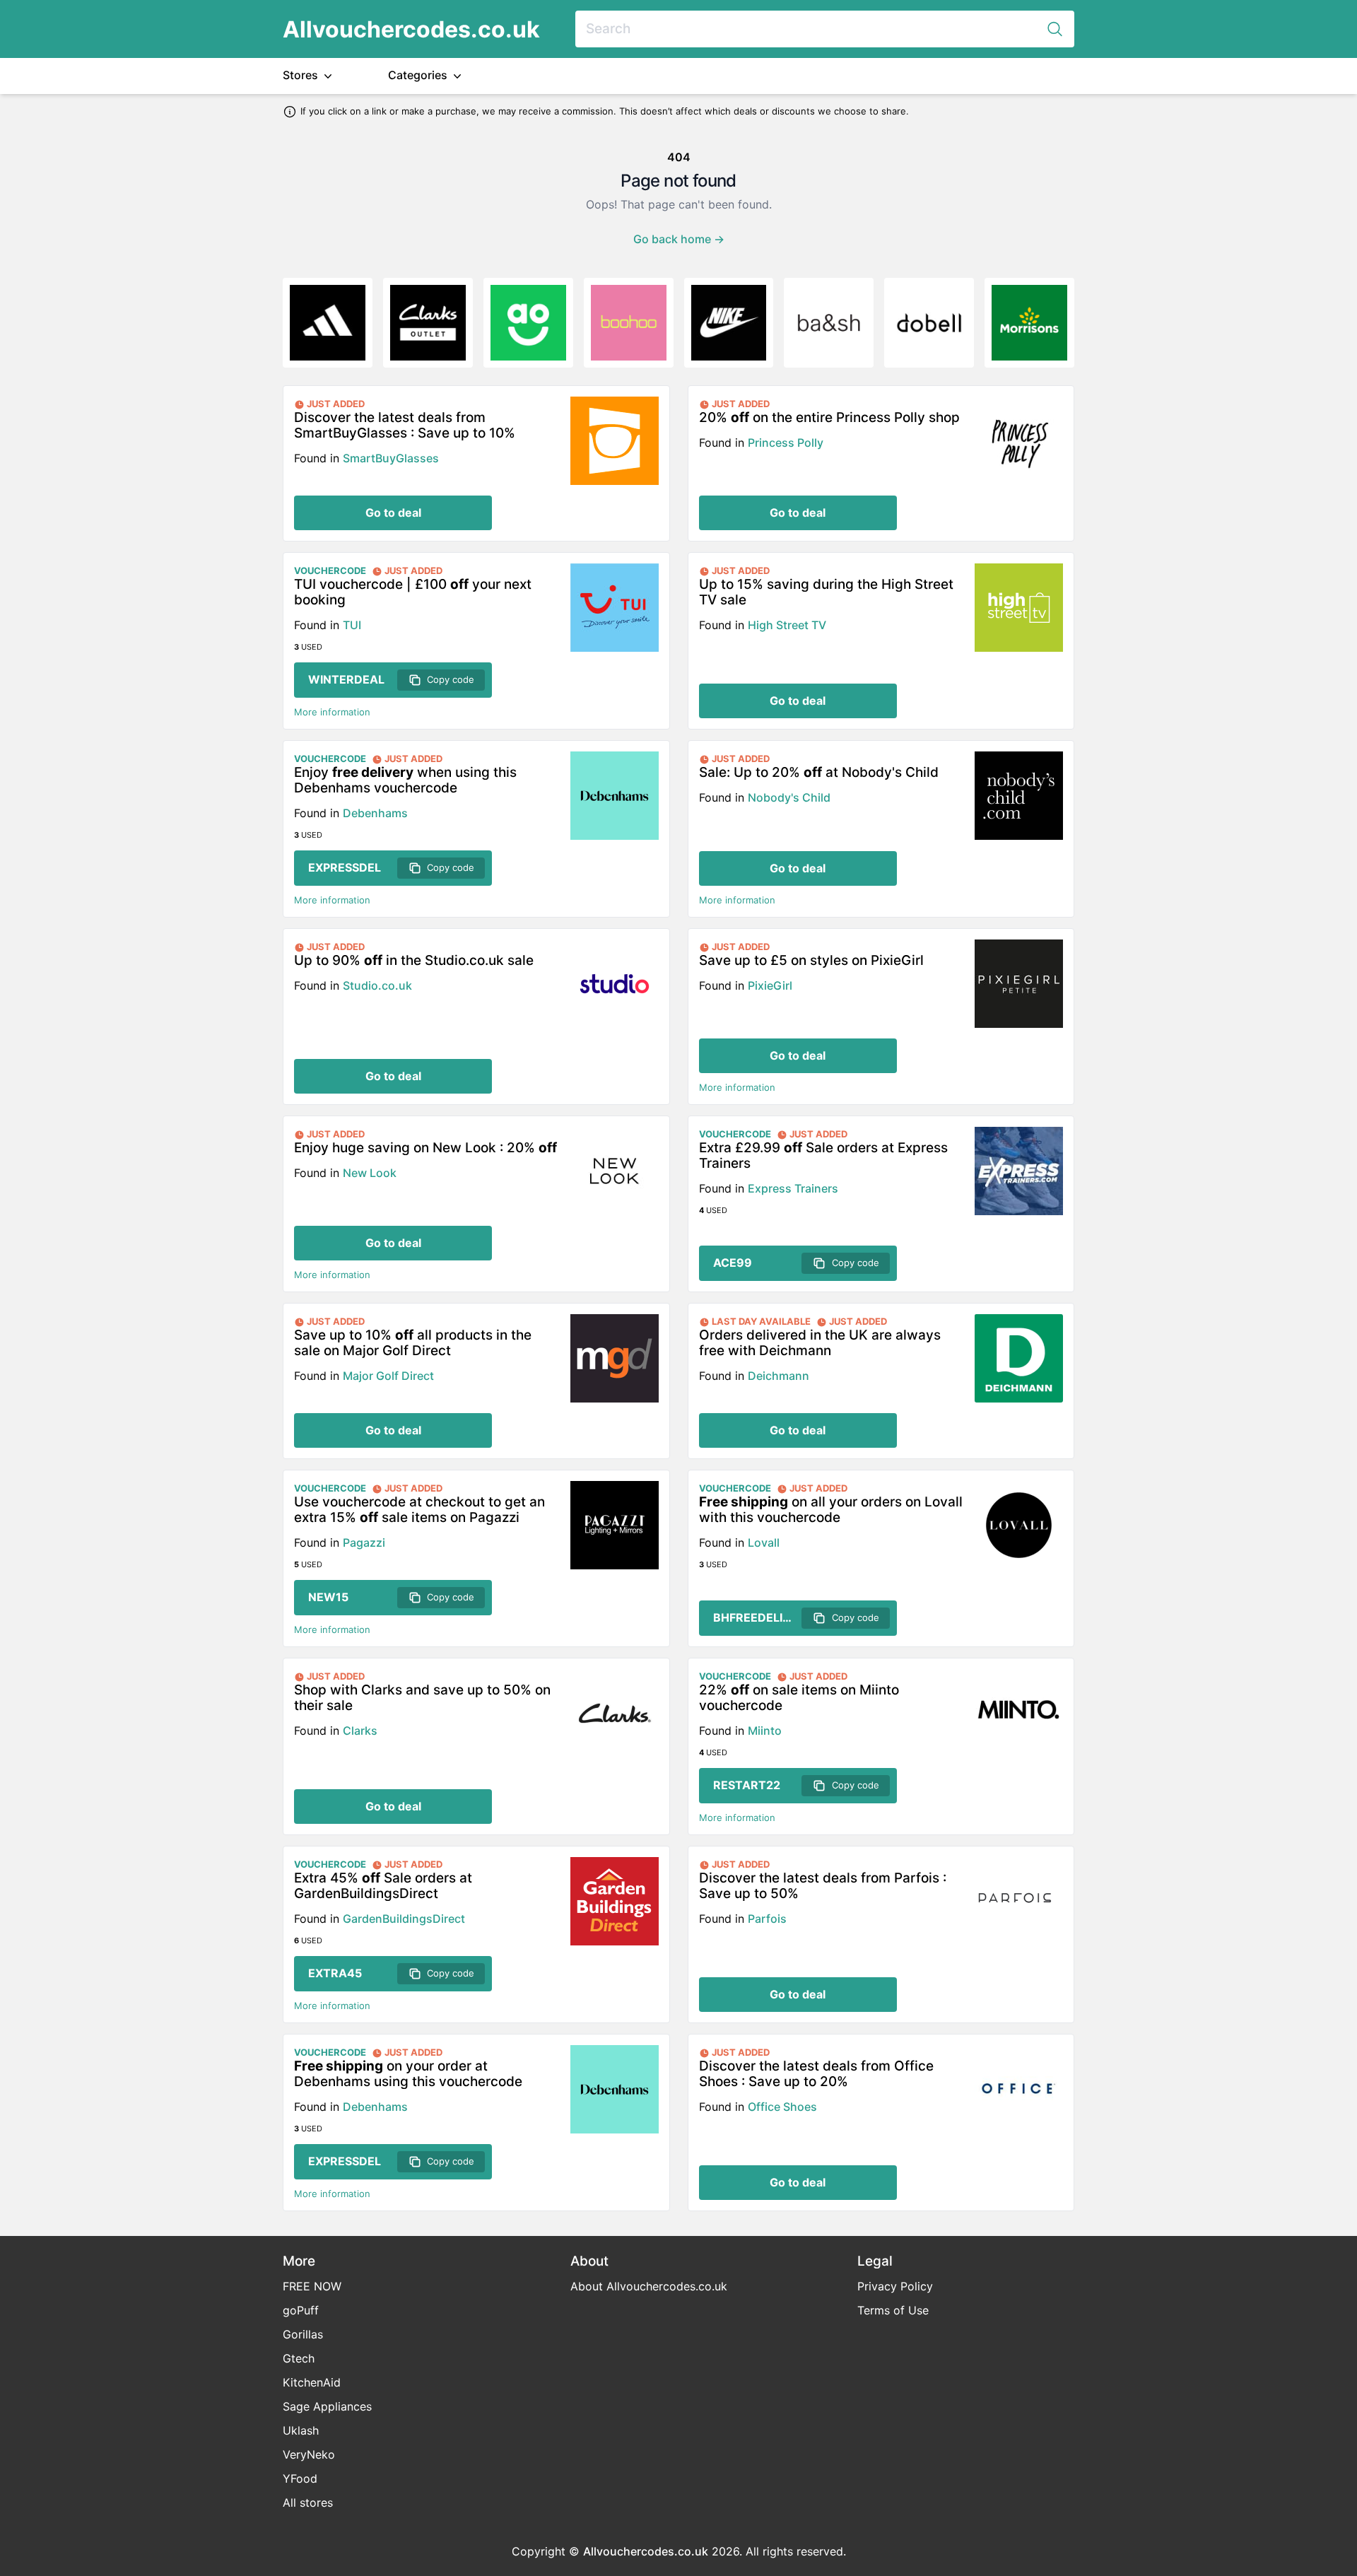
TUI (352, 625)
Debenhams (375, 813)
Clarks (360, 1731)
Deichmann (779, 1376)
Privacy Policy (895, 2286)
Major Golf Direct (388, 1376)
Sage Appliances (327, 2406)
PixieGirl (770, 985)
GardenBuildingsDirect (404, 1919)
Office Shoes (782, 2107)
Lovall (764, 1542)
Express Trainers (793, 1188)
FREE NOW (312, 2286)
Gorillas (303, 2334)
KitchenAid (312, 2382)
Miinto (765, 1731)
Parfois (767, 1919)
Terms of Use (893, 2310)
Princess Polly (786, 443)
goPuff (301, 2310)
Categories (419, 75)
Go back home (679, 239)
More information (332, 712)
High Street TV (787, 625)
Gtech (299, 2358)
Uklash (301, 2430)
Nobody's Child (789, 797)
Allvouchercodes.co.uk (411, 29)
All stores (308, 2502)
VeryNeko (309, 2454)
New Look (370, 1173)
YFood (300, 2478)
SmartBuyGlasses (391, 458)
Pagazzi (364, 1542)
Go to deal (393, 513)
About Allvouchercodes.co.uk (649, 2286)
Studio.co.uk (377, 985)
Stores (302, 75)
